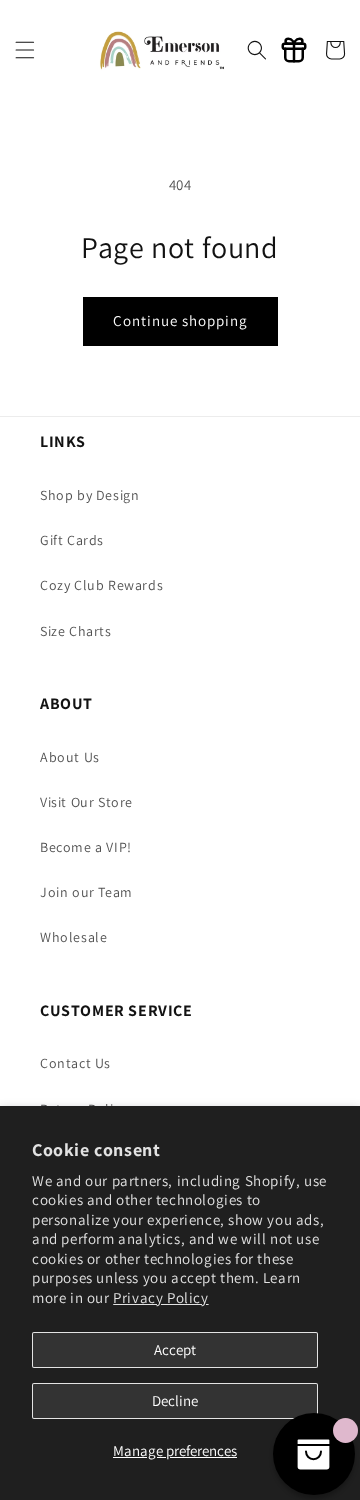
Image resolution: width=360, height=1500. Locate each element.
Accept (175, 1349)
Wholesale (73, 937)
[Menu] (25, 50)
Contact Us (75, 1063)
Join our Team (86, 892)
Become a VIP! (86, 847)
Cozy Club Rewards (101, 585)
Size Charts (76, 631)
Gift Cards (72, 540)
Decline (175, 1400)
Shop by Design (89, 495)
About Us (70, 757)
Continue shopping (180, 320)
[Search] (257, 50)
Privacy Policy (160, 1297)
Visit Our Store (86, 802)
